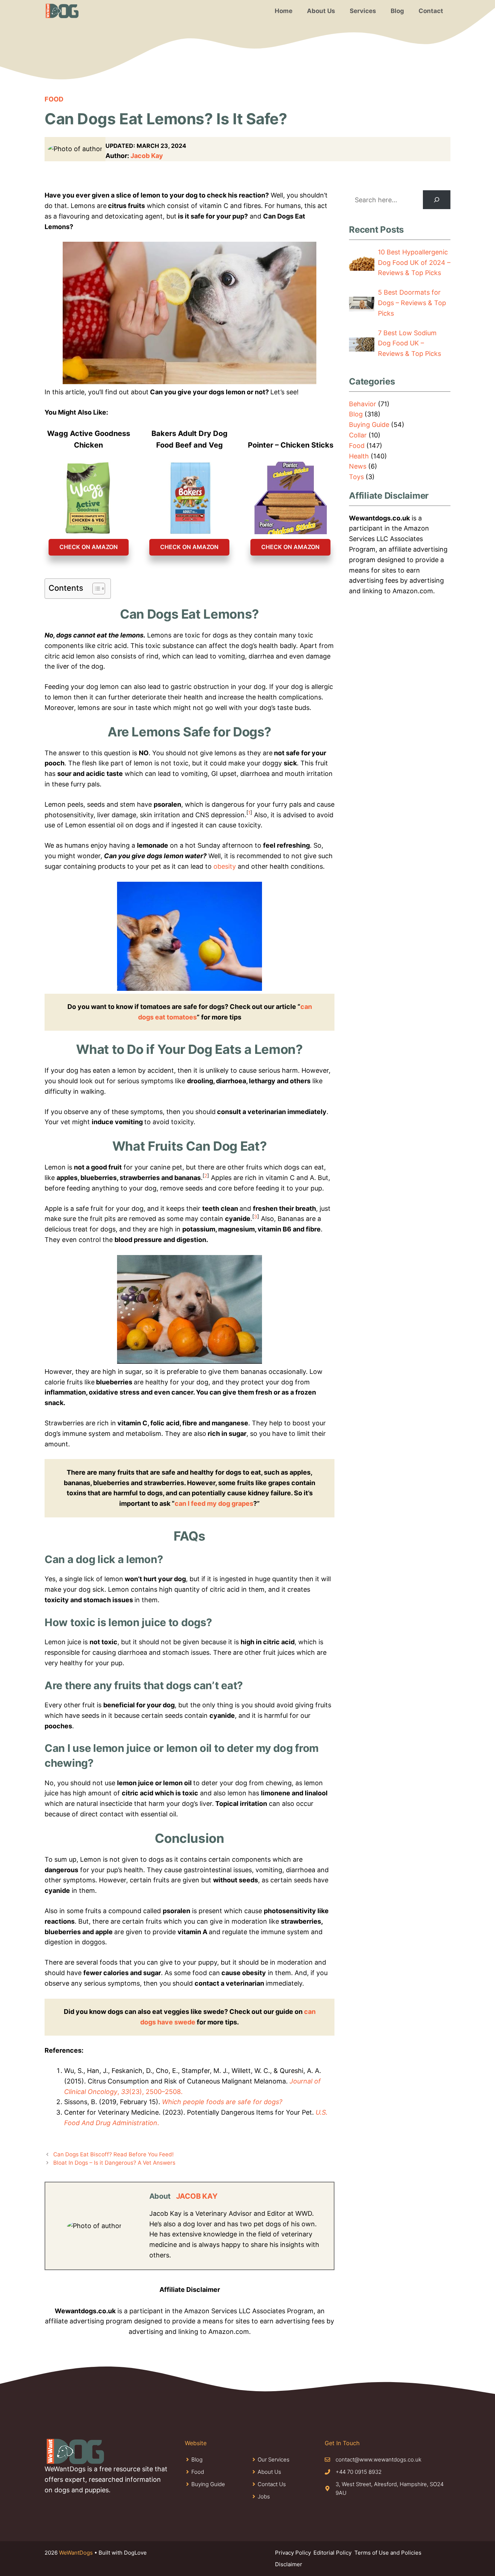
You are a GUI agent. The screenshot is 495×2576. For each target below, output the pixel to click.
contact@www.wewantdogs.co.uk (378, 2459)
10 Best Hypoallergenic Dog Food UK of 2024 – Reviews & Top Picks (414, 263)
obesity (225, 866)
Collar (358, 435)
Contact (431, 11)
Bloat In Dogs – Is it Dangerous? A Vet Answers (114, 2163)
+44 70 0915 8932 (359, 2472)
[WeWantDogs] (62, 11)
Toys (356, 477)
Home (284, 11)
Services (363, 11)
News (358, 466)
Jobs (264, 2496)
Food (54, 99)
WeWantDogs (76, 2553)
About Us (321, 11)
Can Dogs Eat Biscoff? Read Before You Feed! (113, 2154)
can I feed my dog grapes (214, 1503)
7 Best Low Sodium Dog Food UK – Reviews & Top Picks (409, 343)
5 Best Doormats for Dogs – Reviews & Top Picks (412, 303)
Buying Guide (369, 425)
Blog (397, 11)
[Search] (437, 200)
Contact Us (272, 2484)
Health (359, 456)
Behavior (363, 404)
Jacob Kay (147, 156)
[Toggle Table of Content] (95, 589)
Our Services (274, 2459)
